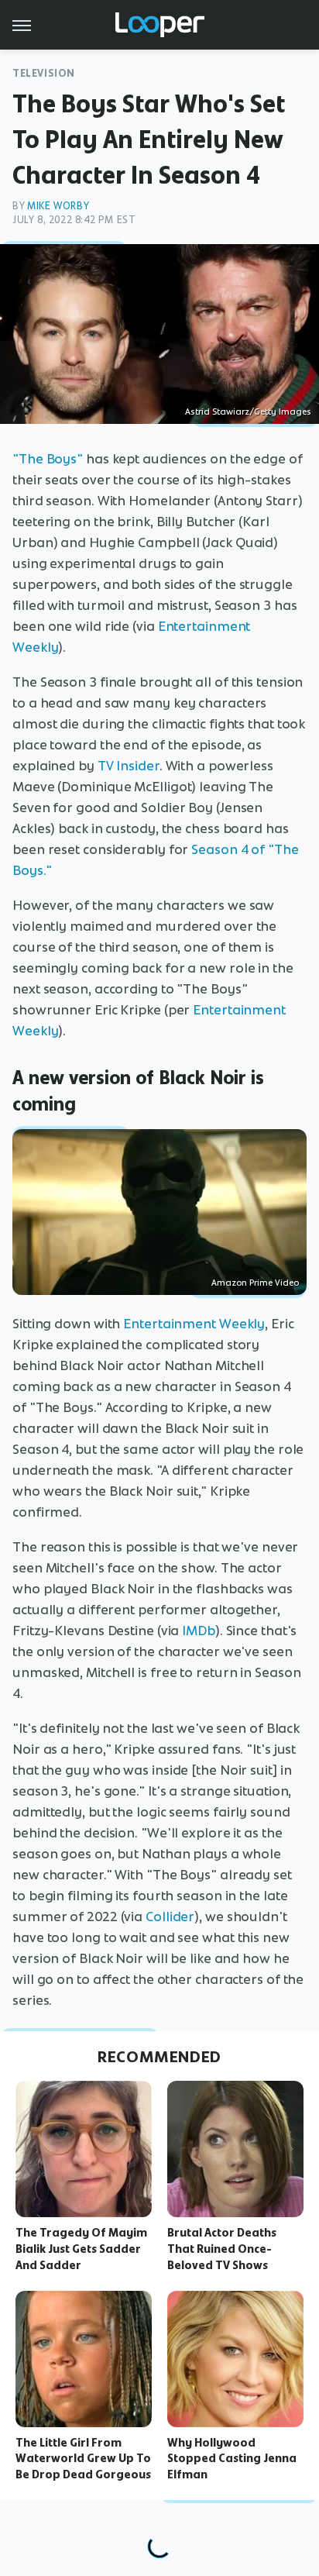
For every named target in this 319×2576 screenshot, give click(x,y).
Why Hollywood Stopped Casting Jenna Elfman (232, 2459)
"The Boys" (48, 459)
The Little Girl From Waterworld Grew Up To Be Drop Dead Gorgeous (83, 2459)
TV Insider (129, 766)
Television (44, 73)
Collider (170, 1917)
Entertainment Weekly (194, 1324)
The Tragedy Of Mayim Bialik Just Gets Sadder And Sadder (81, 2249)
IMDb (199, 1631)
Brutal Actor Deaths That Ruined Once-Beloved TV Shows (222, 2249)
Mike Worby (58, 206)
